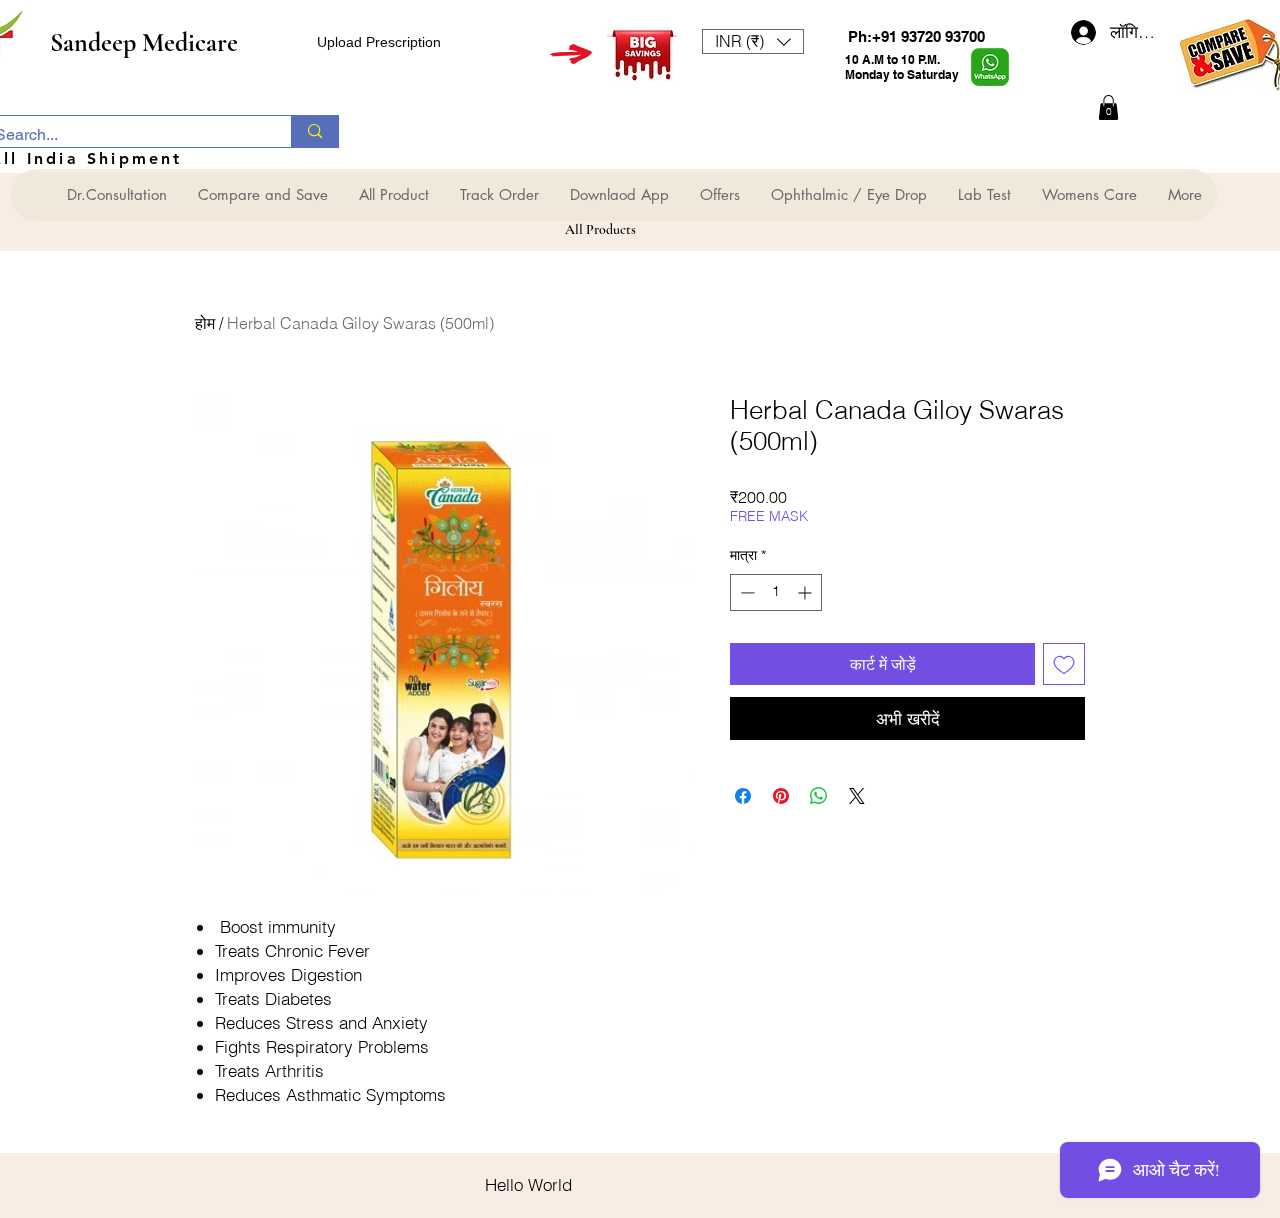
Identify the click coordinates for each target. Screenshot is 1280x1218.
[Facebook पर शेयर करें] (743, 796)
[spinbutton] (776, 592)
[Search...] (314, 131)
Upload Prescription (379, 42)
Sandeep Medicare (144, 42)
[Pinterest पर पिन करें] (781, 796)
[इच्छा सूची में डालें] (1064, 664)
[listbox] (753, 41)
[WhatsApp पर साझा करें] (819, 796)
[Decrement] (745, 592)
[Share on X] (857, 796)
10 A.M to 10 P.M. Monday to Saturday (902, 67)
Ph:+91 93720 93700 (916, 36)
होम (205, 323)
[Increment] (806, 592)
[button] (753, 41)
